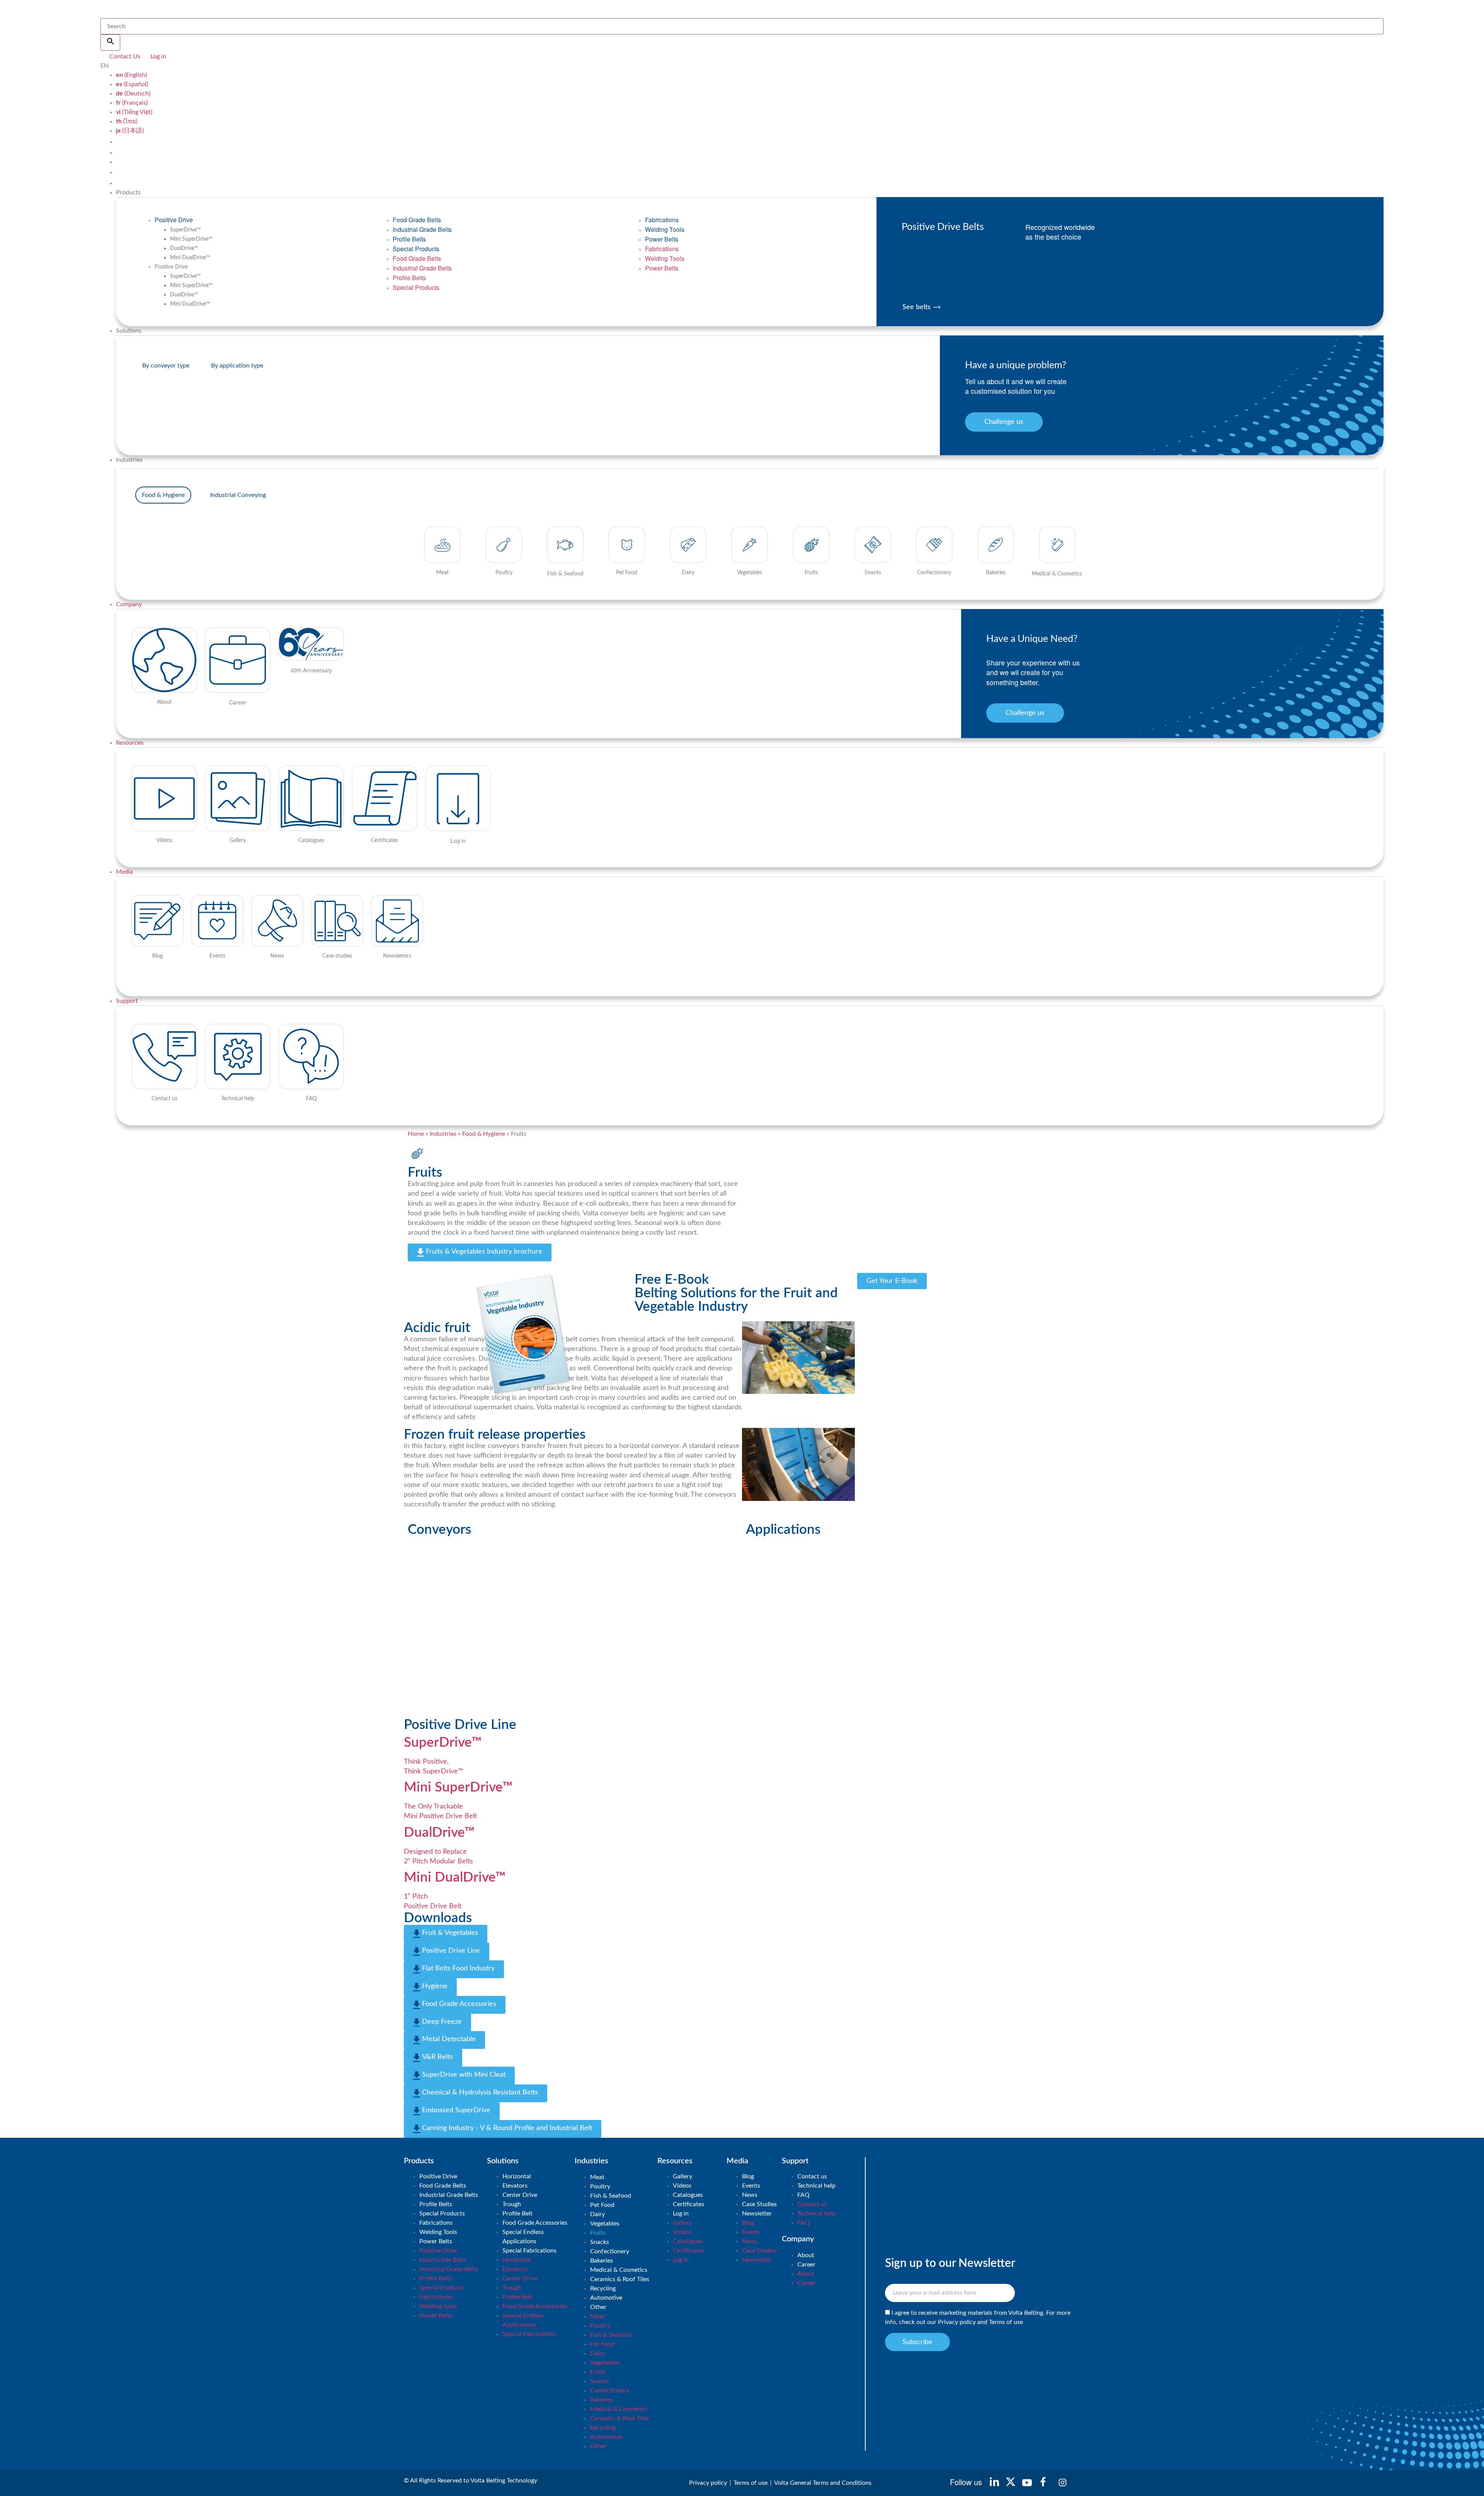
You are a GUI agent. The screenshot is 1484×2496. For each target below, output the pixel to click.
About (806, 2255)
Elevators (515, 2186)
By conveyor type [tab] (166, 366)
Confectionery (610, 2251)
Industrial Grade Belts (422, 229)
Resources (130, 743)
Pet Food (602, 2205)
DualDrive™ (184, 248)
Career (806, 2265)
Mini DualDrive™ (190, 258)
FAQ (803, 2195)
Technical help (816, 2186)
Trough (512, 2204)
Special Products (416, 249)
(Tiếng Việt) (134, 112)
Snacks (600, 2242)
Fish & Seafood (611, 2196)
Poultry (600, 2186)
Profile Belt (517, 2214)
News (750, 2195)
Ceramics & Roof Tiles (620, 2279)
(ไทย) (127, 121)
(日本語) (130, 131)
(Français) (132, 103)
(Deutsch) (133, 94)
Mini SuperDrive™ (191, 239)
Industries (443, 1134)
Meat (597, 2177)
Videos (682, 2186)
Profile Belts (409, 239)
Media (124, 872)
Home (416, 1134)
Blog (748, 2176)
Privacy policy (957, 2322)
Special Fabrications (529, 2251)
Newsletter (757, 2214)
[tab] (163, 495)
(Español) (132, 84)
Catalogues (688, 2195)
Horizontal (517, 2176)
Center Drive (520, 2195)
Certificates (688, 2204)
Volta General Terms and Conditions (823, 2483)
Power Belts (662, 239)
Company (129, 604)
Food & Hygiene (484, 1134)
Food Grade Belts (417, 220)
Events (751, 2186)
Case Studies (759, 2204)
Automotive (606, 2298)
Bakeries (602, 2261)
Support (127, 1001)
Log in (681, 2214)
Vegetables (605, 2224)
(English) (131, 75)
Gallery (682, 2176)
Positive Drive (174, 220)
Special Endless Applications (523, 2237)
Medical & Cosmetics (619, 2270)
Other (598, 2307)
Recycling (603, 2288)
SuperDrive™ (185, 230)
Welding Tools (665, 229)
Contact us (812, 2176)
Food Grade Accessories (535, 2223)
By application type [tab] (237, 366)
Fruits (598, 2233)
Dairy (597, 2214)
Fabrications (662, 220)
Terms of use (1006, 2322)
